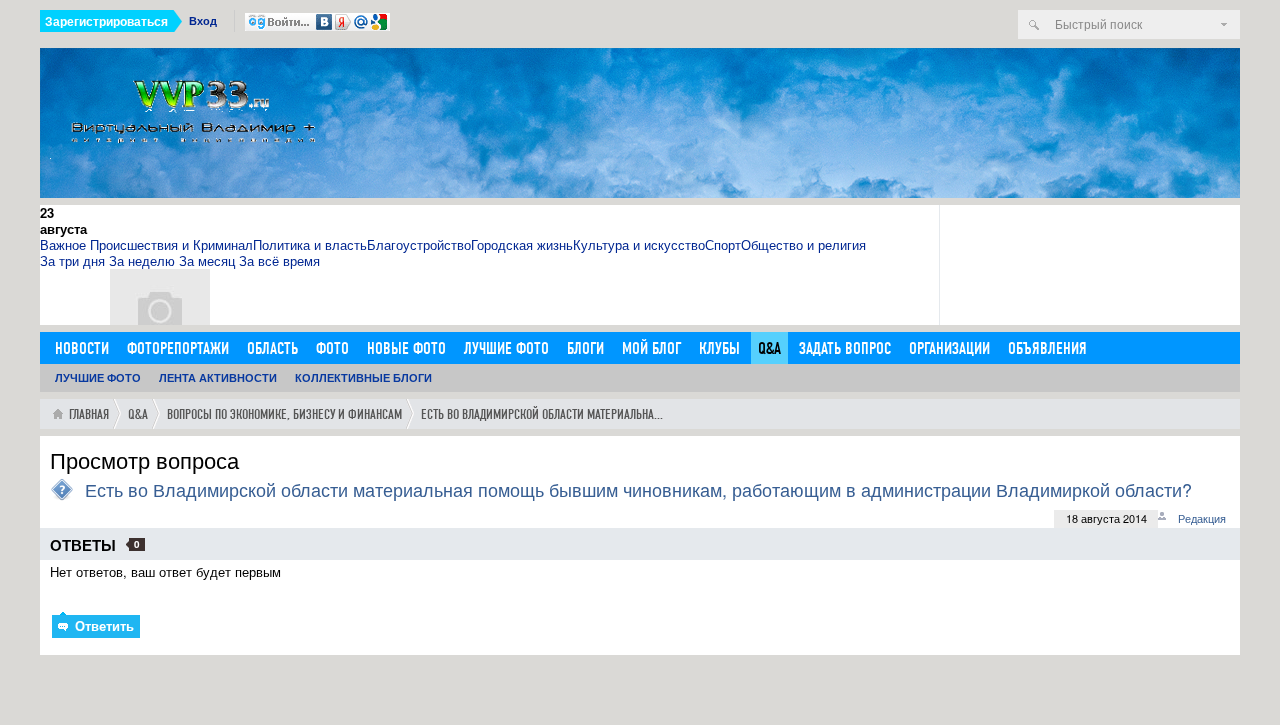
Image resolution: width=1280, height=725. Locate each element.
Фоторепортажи (178, 348)
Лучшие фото (506, 348)
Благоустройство (419, 244)
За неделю (142, 260)
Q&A (769, 348)
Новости (82, 348)
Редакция (1202, 518)
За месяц (207, 260)
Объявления (1047, 348)
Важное (63, 244)
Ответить (102, 625)
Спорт (723, 244)
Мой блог (651, 348)
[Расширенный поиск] (1224, 24)
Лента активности (218, 377)
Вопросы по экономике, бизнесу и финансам (284, 414)
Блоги (585, 348)
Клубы (719, 348)
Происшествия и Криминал (171, 244)
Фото (332, 348)
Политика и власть (310, 244)
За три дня (72, 260)
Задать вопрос (845, 348)
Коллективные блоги (363, 377)
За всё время (279, 260)
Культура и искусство (639, 244)
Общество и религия (803, 244)
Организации (949, 348)
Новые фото (406, 348)
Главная (89, 414)
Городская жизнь (522, 244)
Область (272, 348)
